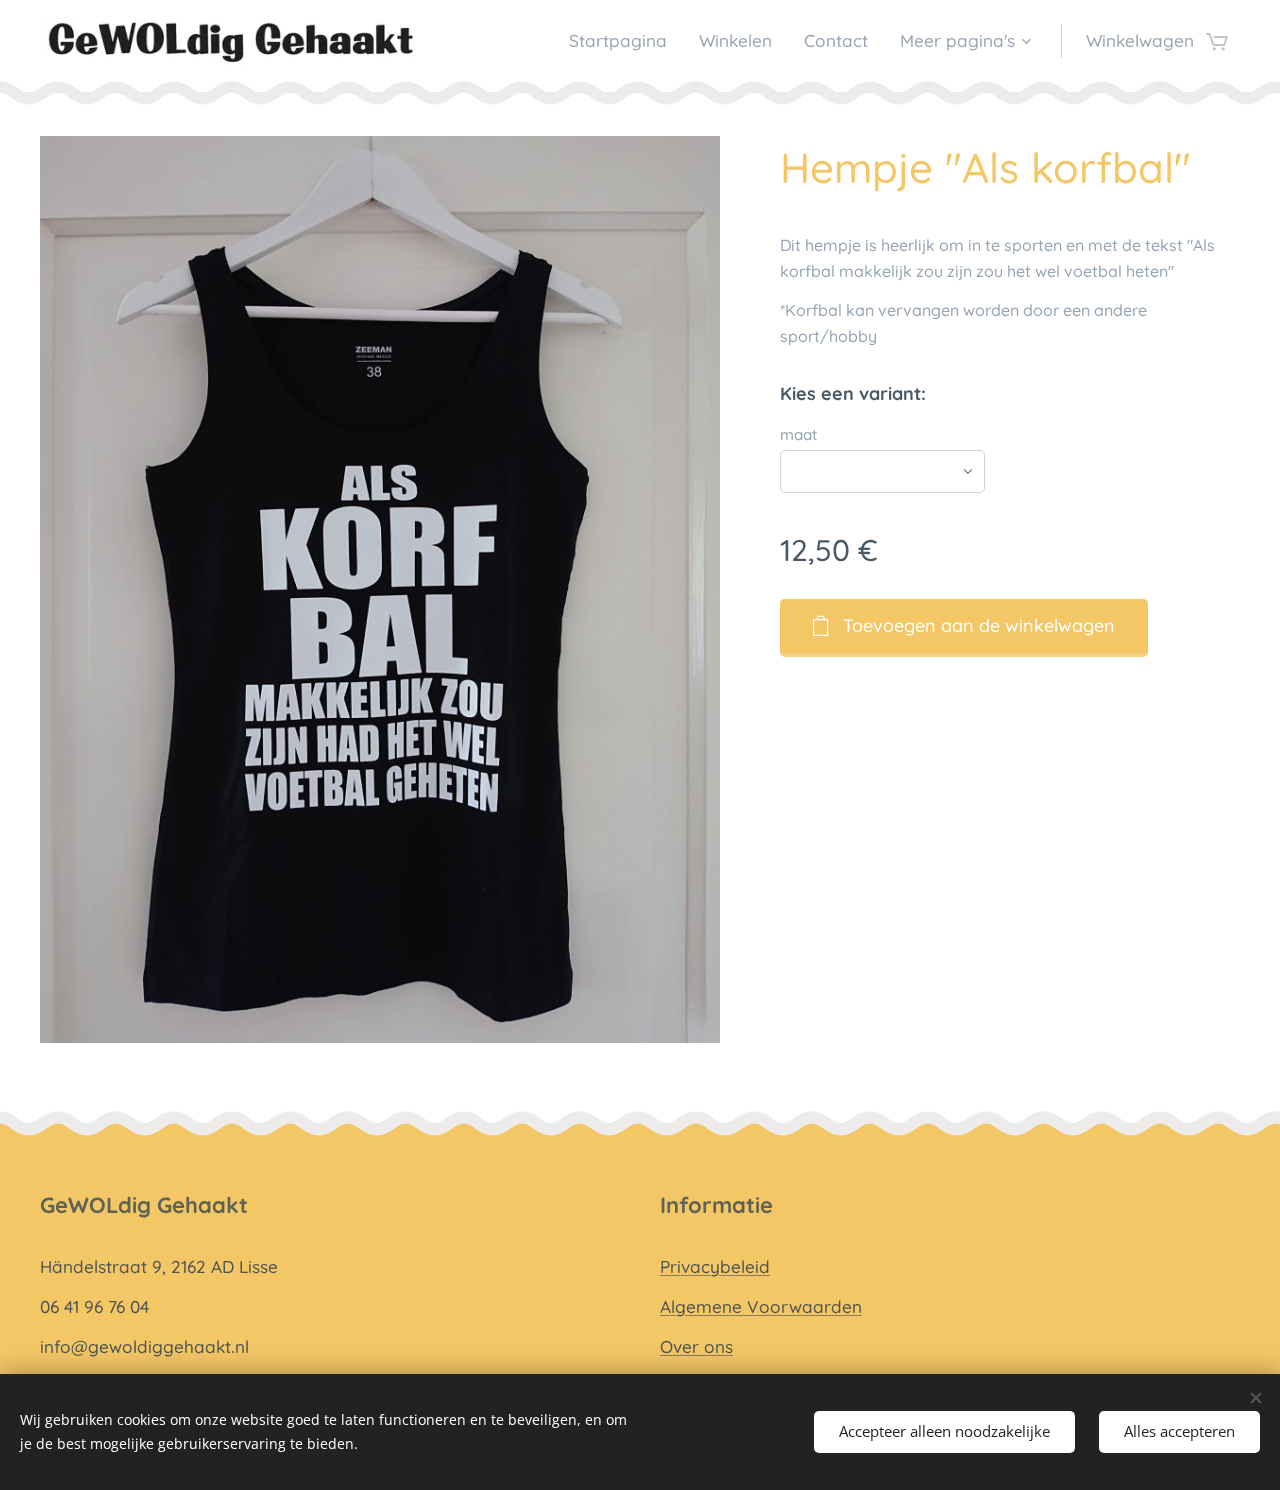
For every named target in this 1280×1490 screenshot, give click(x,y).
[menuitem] (623, 41)
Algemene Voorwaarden (761, 1306)
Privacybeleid (715, 1266)
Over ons (696, 1346)
